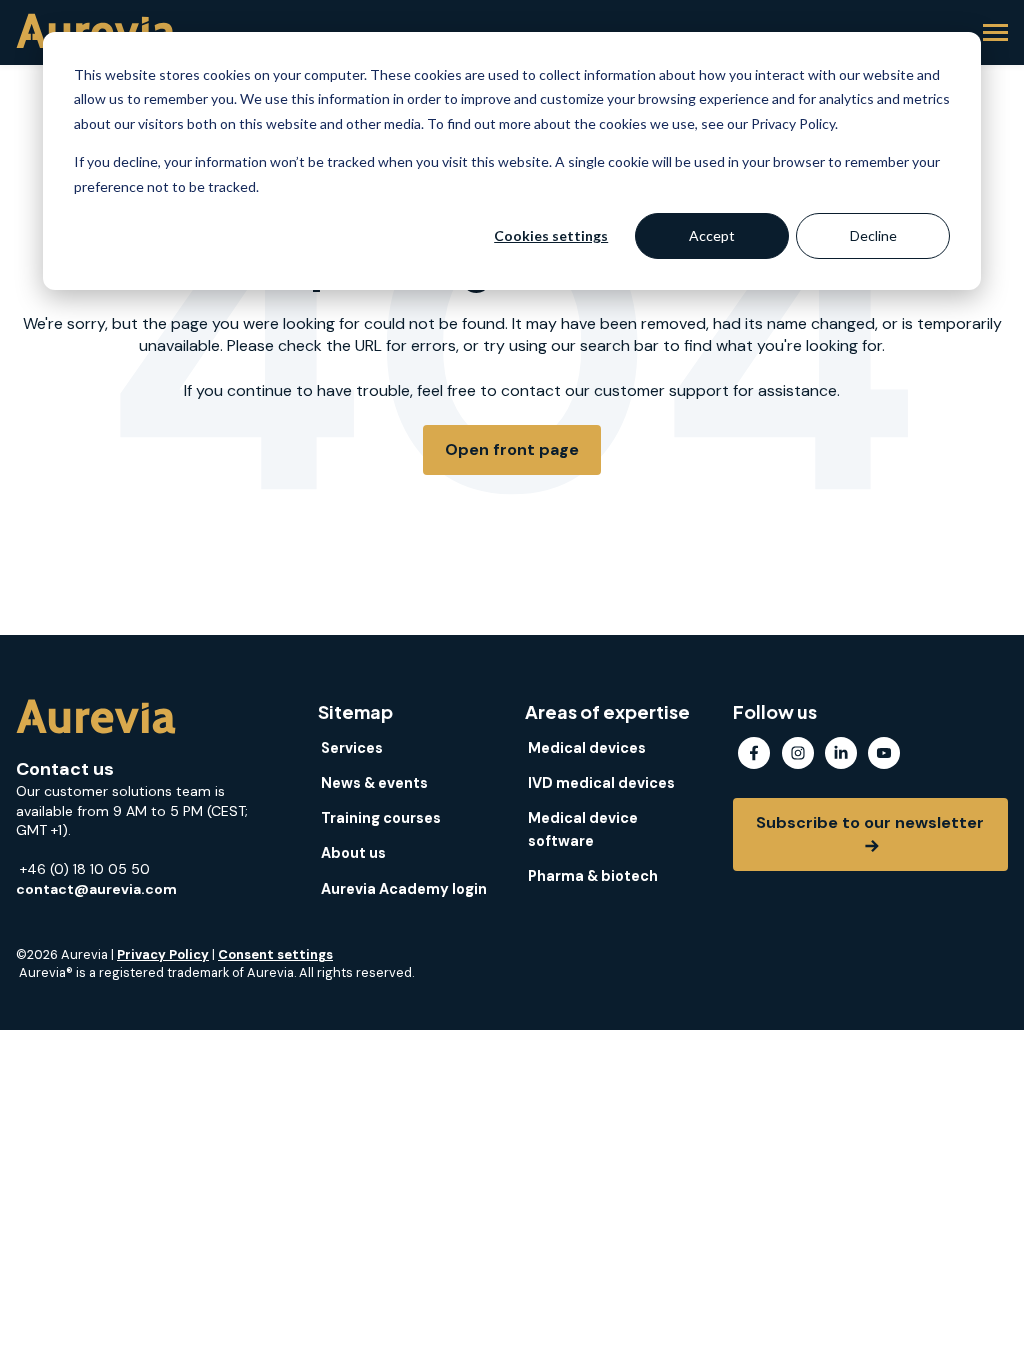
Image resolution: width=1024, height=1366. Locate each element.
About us (353, 853)
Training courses (381, 818)
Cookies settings (551, 235)
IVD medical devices (601, 783)
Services (352, 748)
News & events (374, 783)
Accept (712, 235)
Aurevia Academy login (404, 889)
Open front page (512, 449)
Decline (873, 235)
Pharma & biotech (593, 876)
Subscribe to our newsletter (870, 822)
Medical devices (587, 748)
